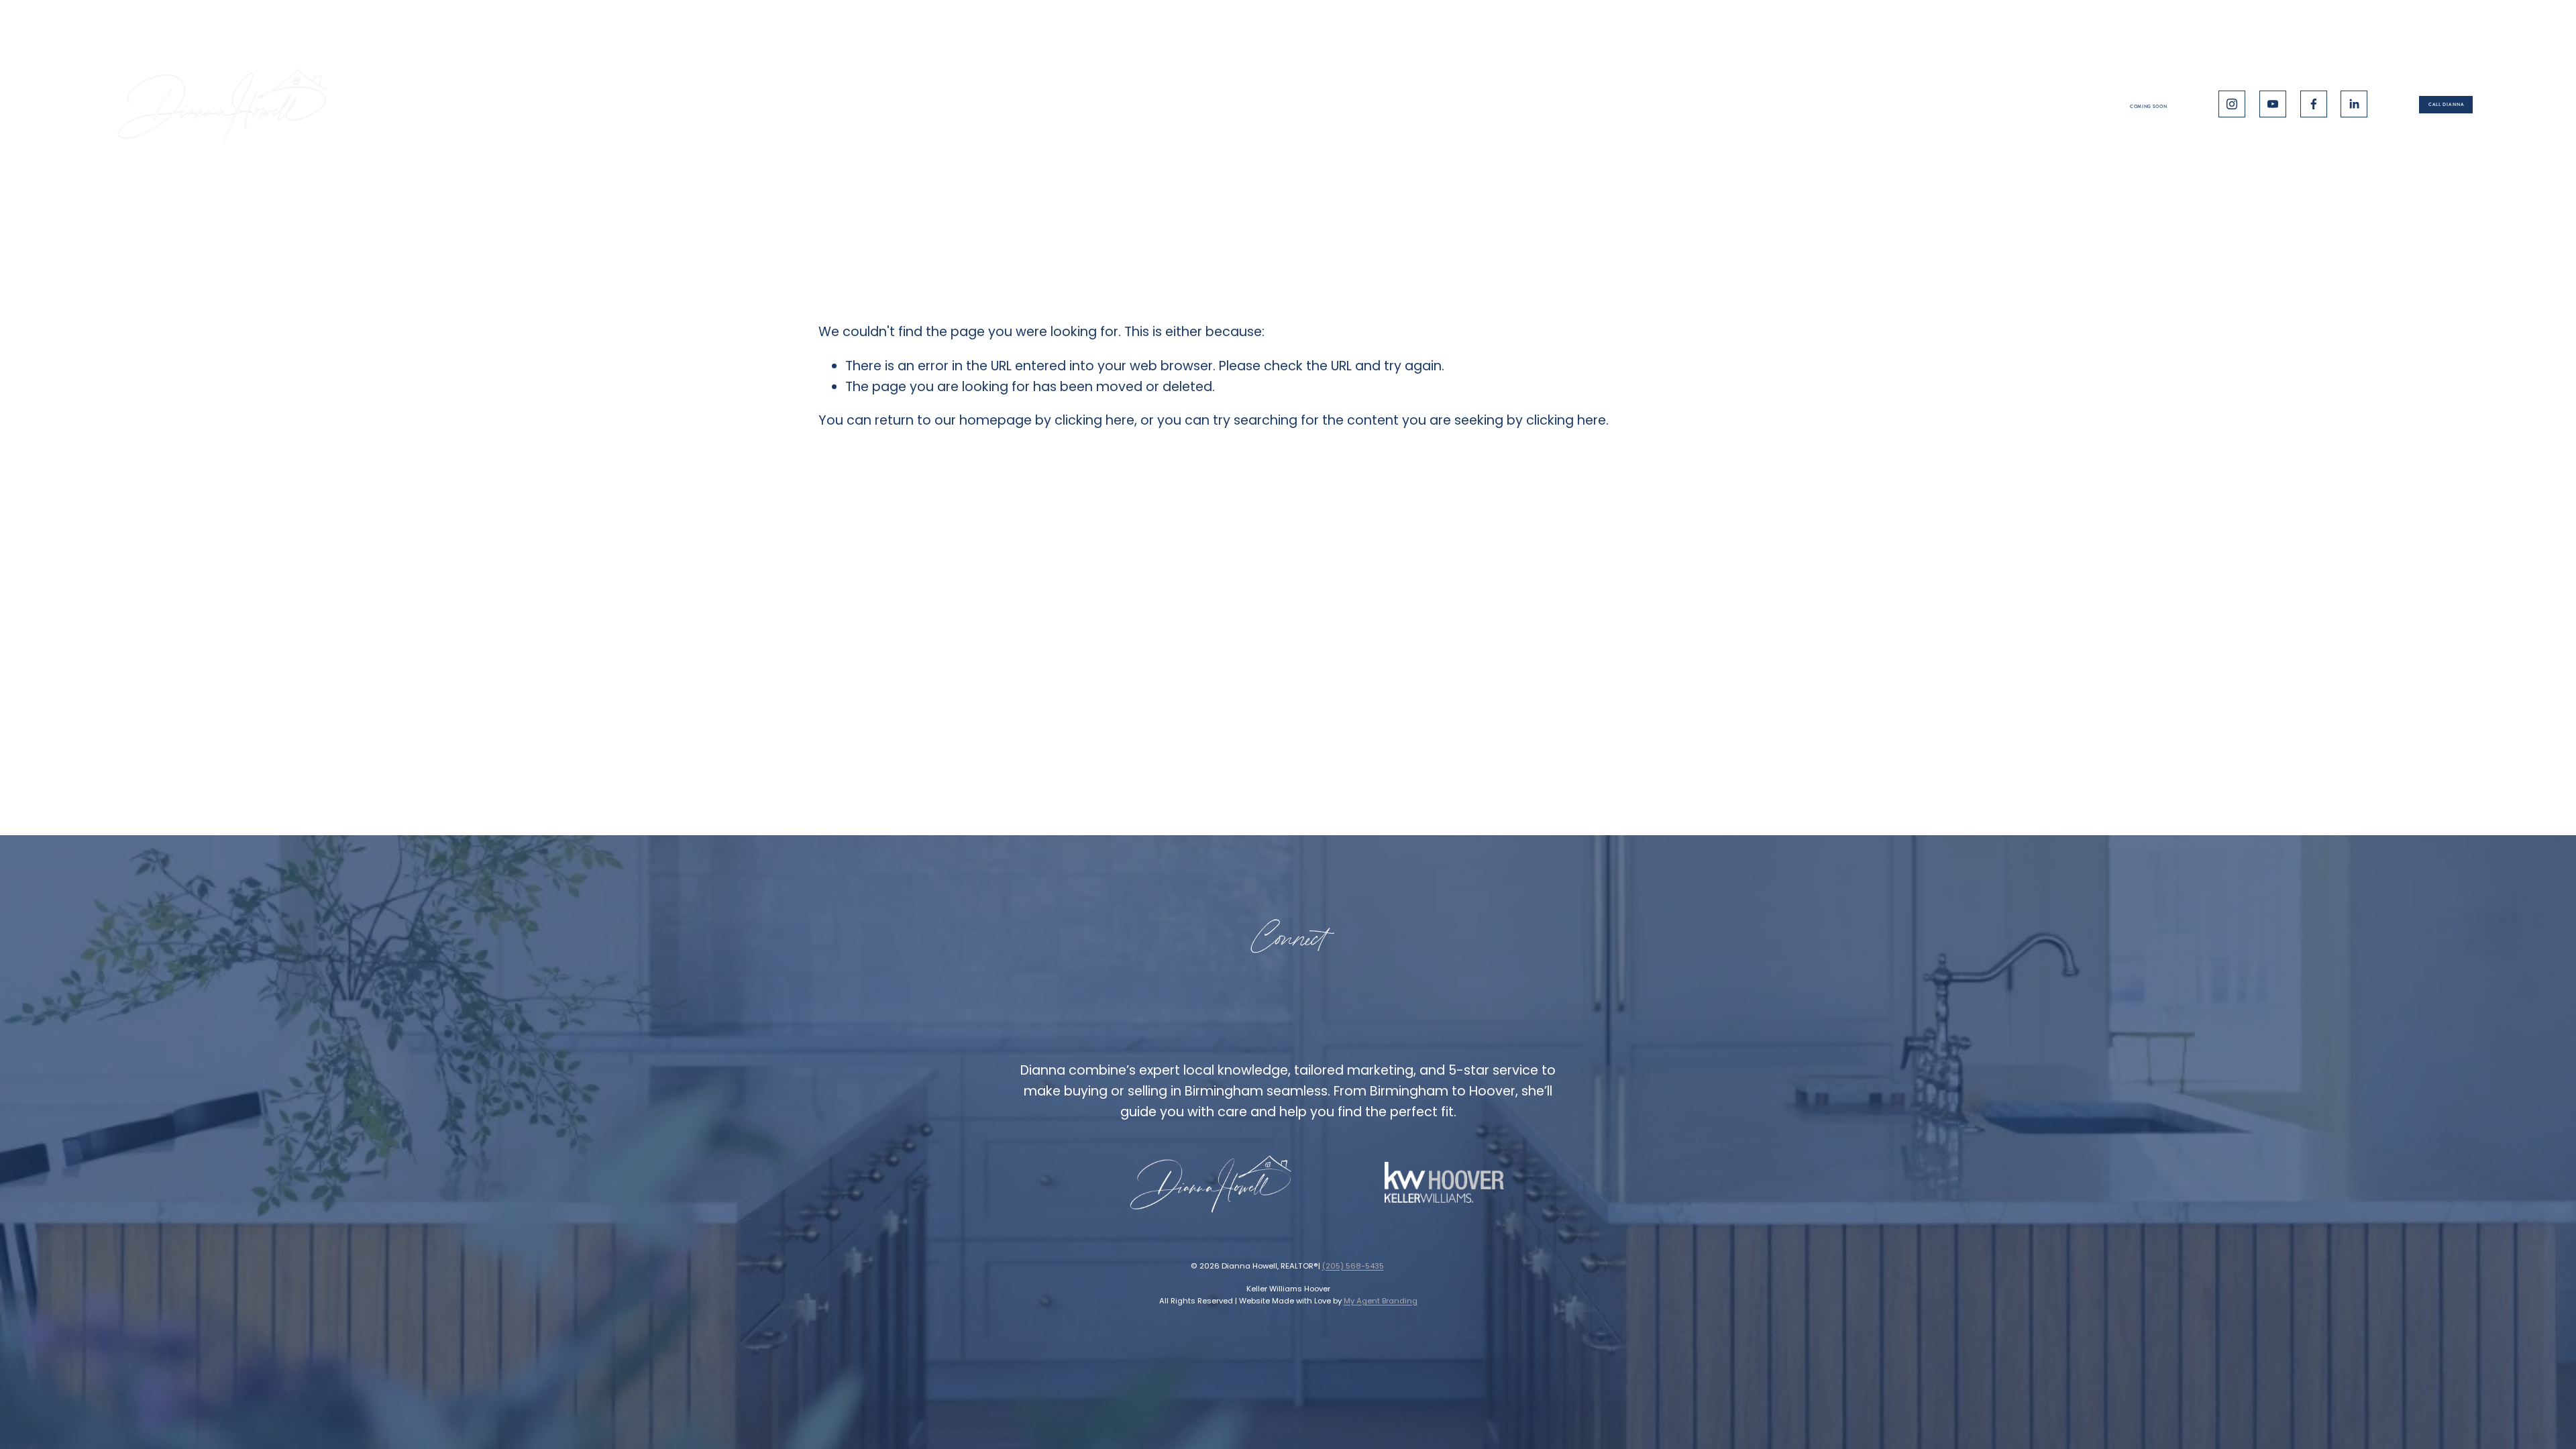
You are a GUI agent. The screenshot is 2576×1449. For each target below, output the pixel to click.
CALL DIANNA (2446, 105)
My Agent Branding (1381, 1301)
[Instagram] (2232, 104)
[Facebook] (2314, 104)
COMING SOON (2148, 107)
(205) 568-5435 (1353, 1266)
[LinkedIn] (2354, 104)
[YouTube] (2273, 104)
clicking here (1094, 420)
